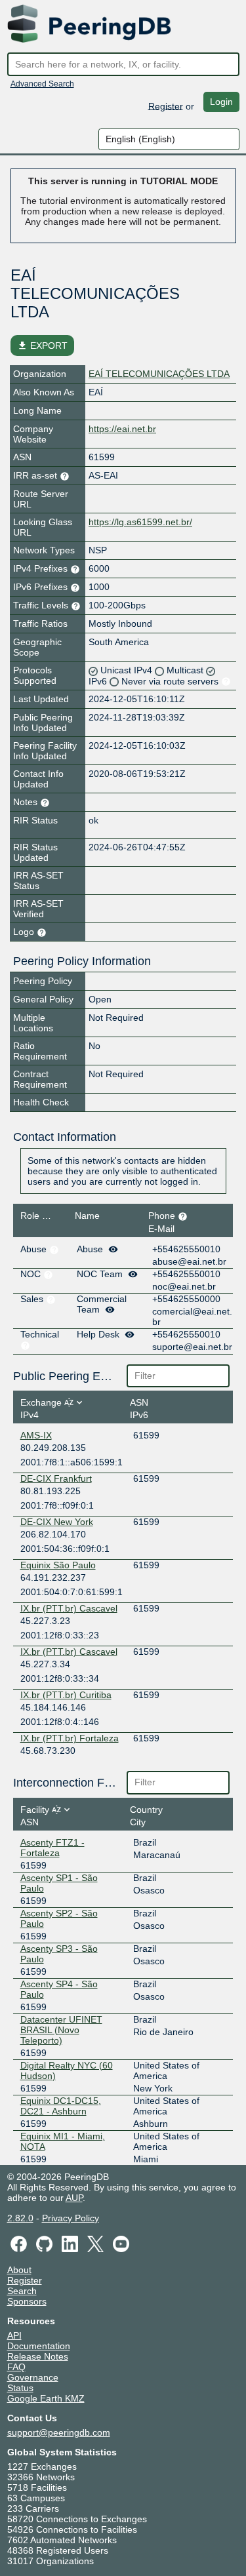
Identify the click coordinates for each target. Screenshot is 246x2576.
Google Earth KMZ (46, 2398)
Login (221, 102)
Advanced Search (42, 84)
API (14, 2335)
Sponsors (27, 2301)
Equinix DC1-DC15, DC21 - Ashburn (61, 2106)
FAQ (16, 2367)
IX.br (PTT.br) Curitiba (66, 1695)
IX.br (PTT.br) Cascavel (69, 1608)
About (19, 2270)
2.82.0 (20, 2218)
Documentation (39, 2346)
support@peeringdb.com (59, 2432)
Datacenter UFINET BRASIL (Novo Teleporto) (61, 2030)
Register (166, 106)
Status (20, 2388)
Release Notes (38, 2356)
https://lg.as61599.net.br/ (140, 522)
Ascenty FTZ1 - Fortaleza (52, 1848)
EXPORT (42, 346)
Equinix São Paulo (58, 1565)
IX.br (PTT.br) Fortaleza (70, 1738)
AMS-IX (36, 1435)
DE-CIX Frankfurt (56, 1478)
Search (22, 2291)
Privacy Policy (71, 2218)
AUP (74, 2198)
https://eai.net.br (122, 429)
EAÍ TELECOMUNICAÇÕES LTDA (159, 374)
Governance (33, 2377)
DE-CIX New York (57, 1522)
